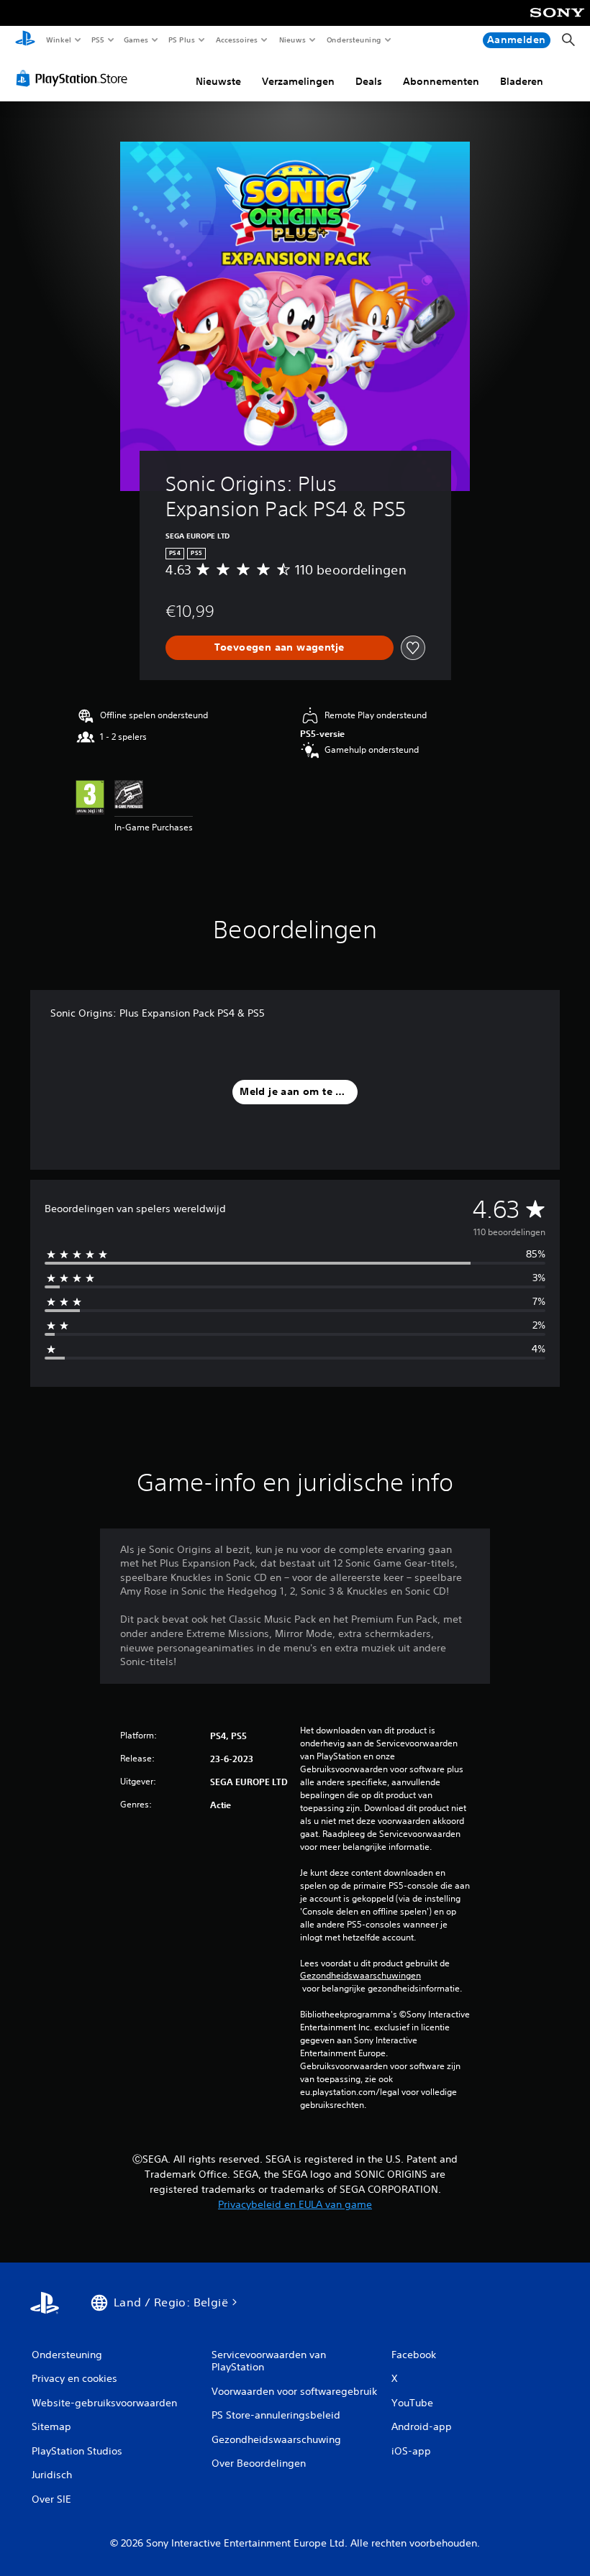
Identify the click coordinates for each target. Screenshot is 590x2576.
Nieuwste (218, 81)
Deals (369, 81)
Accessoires (237, 40)
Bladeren (522, 81)
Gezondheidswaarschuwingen (360, 1976)
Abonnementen (441, 81)
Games (136, 40)
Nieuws (292, 40)
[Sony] (557, 22)
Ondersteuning (354, 40)
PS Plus (182, 40)
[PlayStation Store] (75, 78)
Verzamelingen (298, 81)
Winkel (58, 40)
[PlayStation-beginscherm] (25, 40)
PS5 (98, 40)
